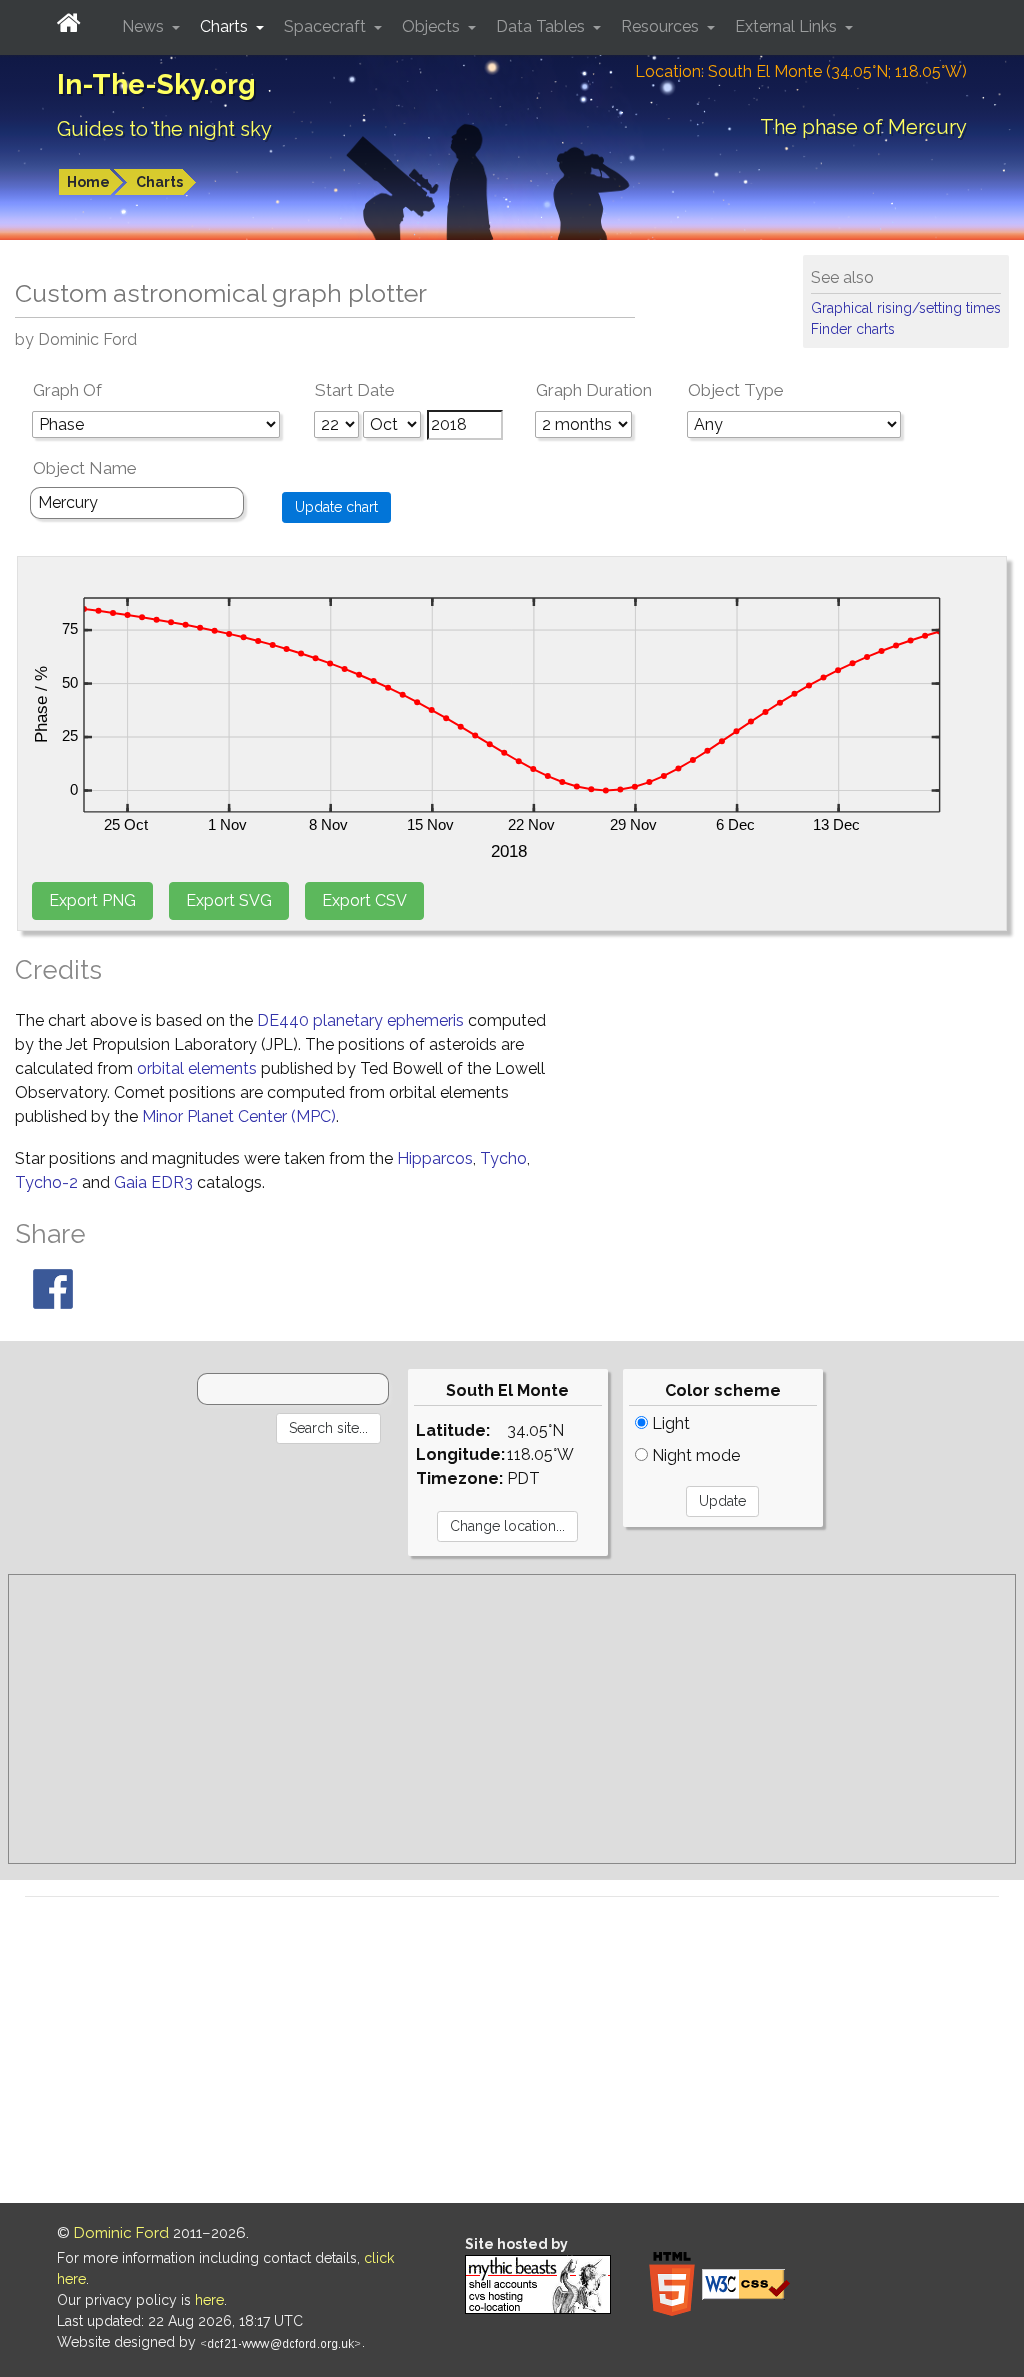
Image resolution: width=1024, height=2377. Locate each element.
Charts (159, 182)
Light (669, 1423)
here (209, 2300)
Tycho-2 (46, 1182)
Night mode (694, 1455)
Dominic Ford (121, 2233)
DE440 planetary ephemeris (360, 1020)
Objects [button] (433, 26)
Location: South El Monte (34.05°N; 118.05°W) (801, 71)
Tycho (503, 1158)
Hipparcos (435, 1158)
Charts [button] (226, 26)
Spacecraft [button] (327, 26)
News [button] (145, 26)
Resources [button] (662, 26)
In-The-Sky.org (156, 84)
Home (88, 182)
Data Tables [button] (542, 26)
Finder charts (853, 329)
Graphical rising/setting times (906, 308)
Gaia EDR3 (153, 1182)
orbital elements (197, 1068)
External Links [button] (788, 26)
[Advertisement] (512, 1719)
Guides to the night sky (164, 129)
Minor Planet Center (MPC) (239, 1116)
